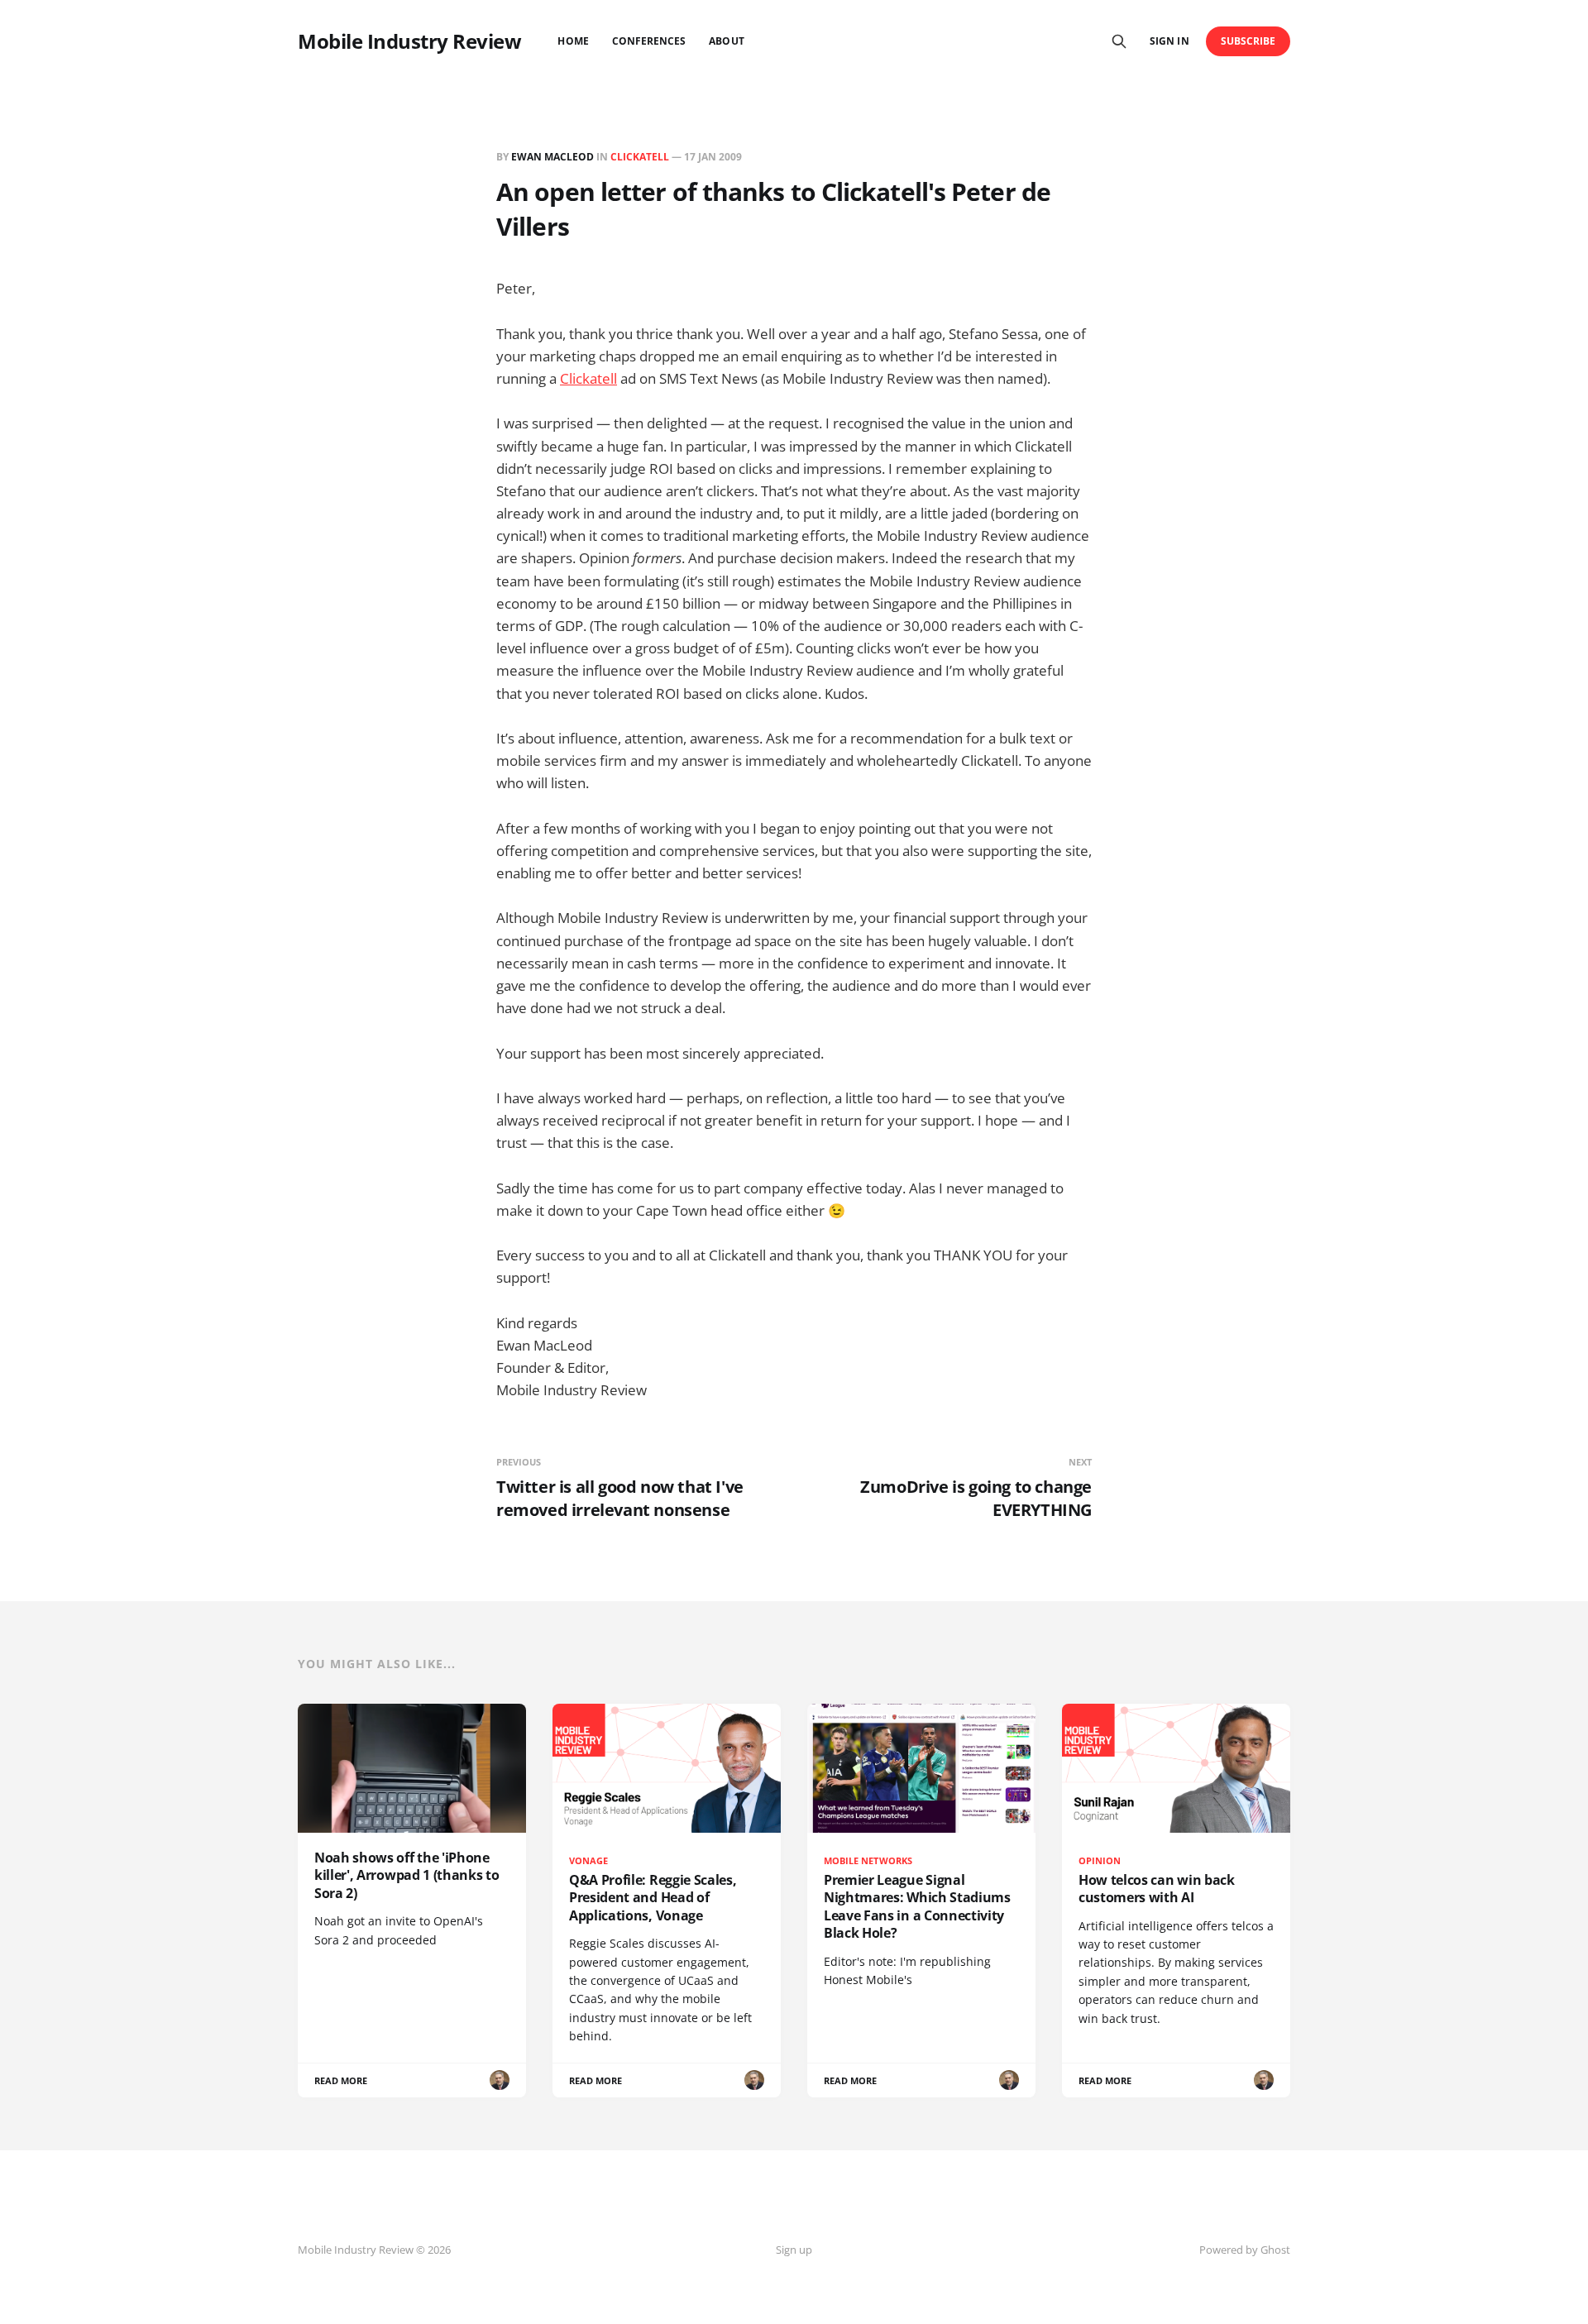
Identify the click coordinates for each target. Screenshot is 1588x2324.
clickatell (640, 157)
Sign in (1169, 41)
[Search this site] (1119, 41)
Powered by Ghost (1245, 2250)
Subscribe (1248, 41)
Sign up (794, 2250)
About (726, 41)
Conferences (649, 41)
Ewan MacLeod (552, 157)
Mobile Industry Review (409, 41)
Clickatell (588, 378)
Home (573, 41)
